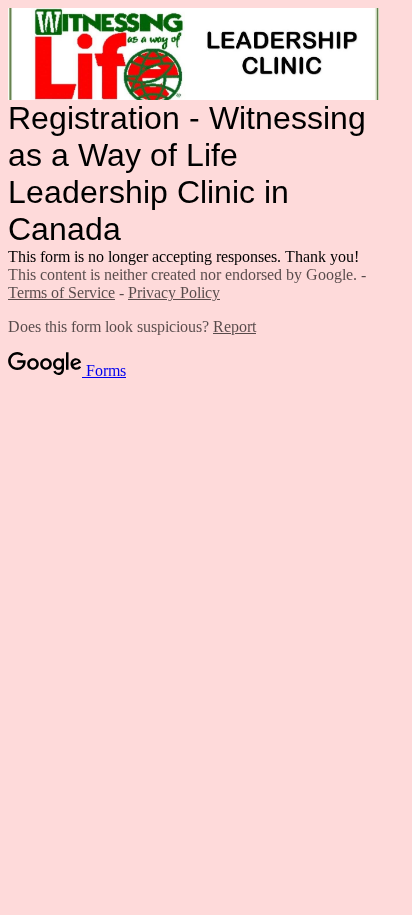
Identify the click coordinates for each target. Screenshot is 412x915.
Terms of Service (61, 292)
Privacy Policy (174, 292)
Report (234, 326)
